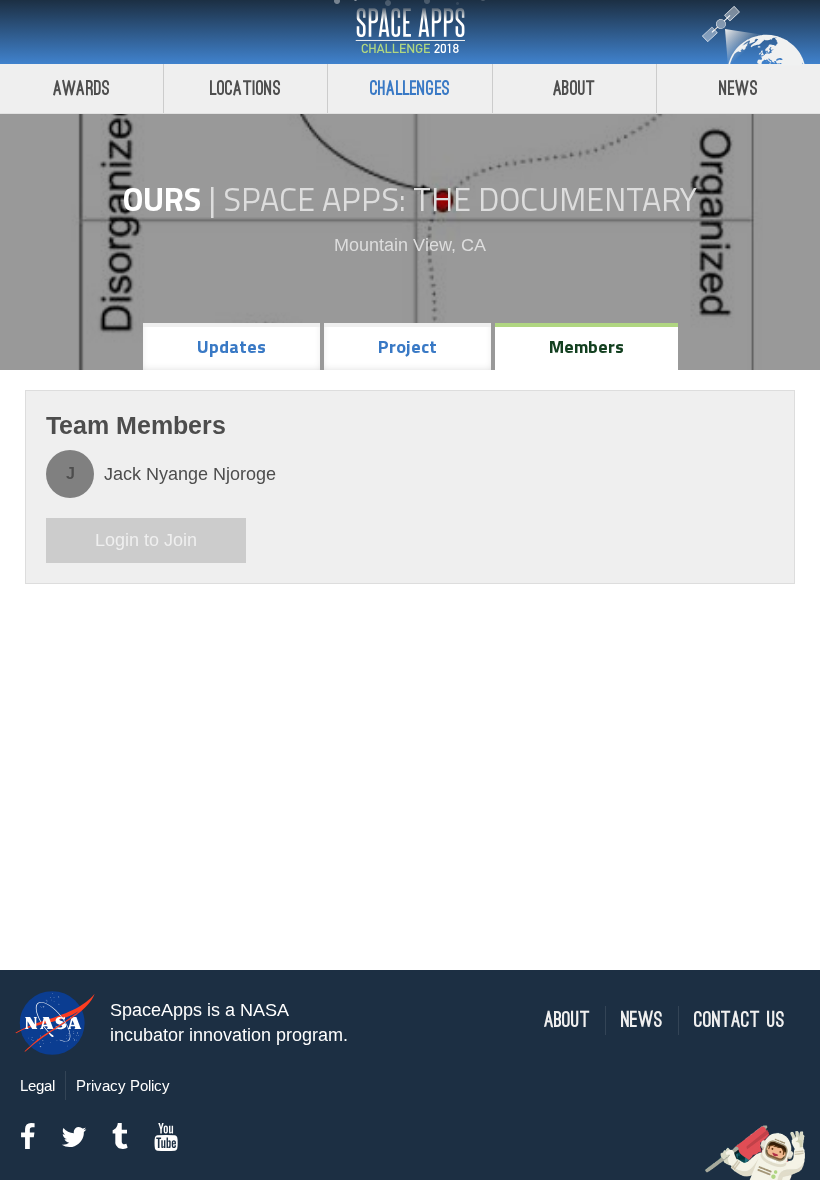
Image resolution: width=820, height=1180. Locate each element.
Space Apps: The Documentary (460, 199)
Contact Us (739, 1020)
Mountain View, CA (410, 245)
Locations (246, 88)
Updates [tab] (231, 346)
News (738, 88)
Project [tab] (407, 346)
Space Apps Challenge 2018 (410, 32)
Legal (37, 1085)
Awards (81, 88)
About (574, 88)
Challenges (410, 88)
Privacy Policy (123, 1085)
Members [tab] (586, 346)
